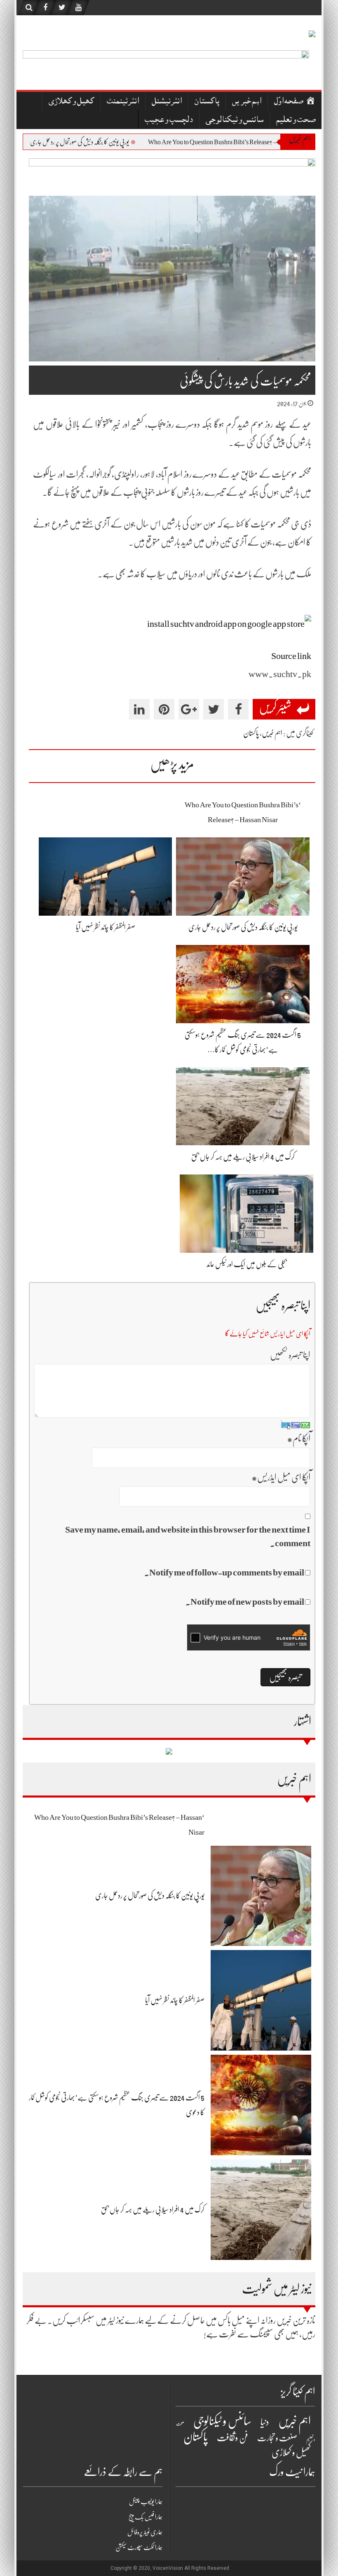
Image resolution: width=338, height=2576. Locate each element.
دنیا (265, 2422)
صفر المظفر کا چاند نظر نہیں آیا (36, 142)
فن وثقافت (232, 2438)
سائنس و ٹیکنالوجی (235, 121)
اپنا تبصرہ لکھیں (290, 1355)
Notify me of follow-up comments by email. (224, 1572)
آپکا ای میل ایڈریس (281, 1477)
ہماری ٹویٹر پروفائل (145, 2532)
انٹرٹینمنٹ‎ (123, 102)
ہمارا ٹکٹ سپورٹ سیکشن (139, 2548)
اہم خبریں (247, 102)
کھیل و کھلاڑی (71, 102)
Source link (291, 656)
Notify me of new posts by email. (245, 1602)
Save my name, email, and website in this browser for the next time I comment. (188, 1536)
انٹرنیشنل (167, 102)
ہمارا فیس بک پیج (146, 2517)
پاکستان (207, 102)
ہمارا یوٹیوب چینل (146, 2502)
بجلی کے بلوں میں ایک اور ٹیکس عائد (247, 1264)
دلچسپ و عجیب (169, 121)
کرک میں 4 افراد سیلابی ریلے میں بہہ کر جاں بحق (243, 1157)
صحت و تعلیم (296, 121)
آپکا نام (299, 1438)
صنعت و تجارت (277, 2438)
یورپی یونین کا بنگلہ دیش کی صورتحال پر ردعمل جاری (132, 142)
